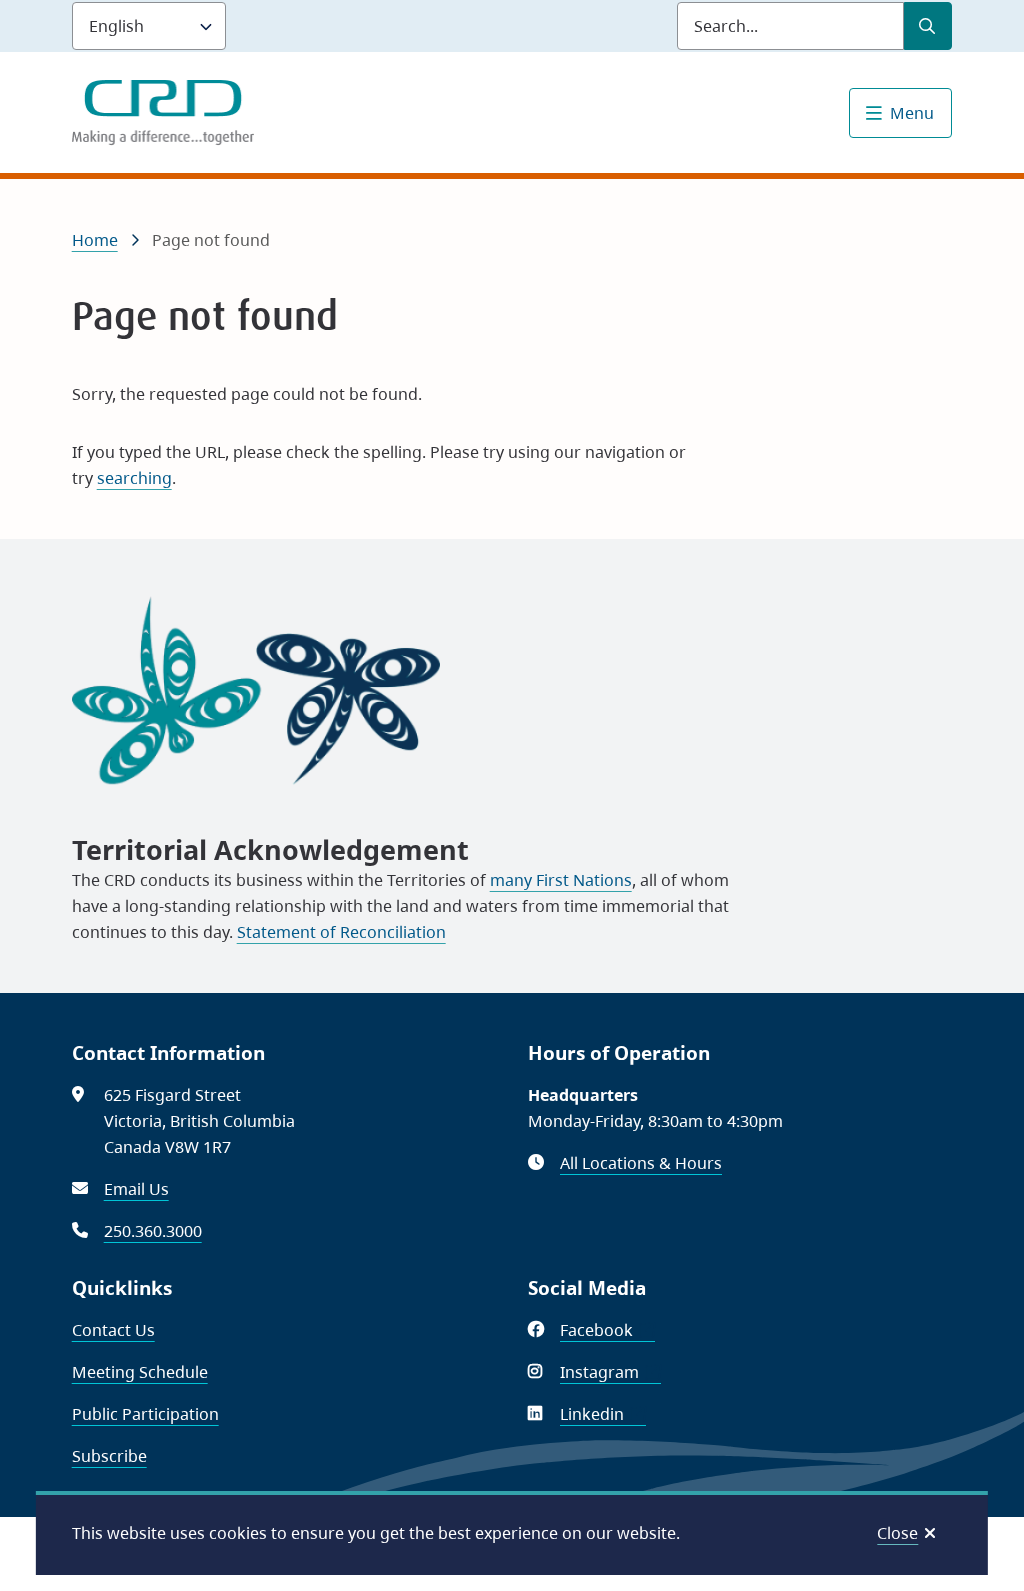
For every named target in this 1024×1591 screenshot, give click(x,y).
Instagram (610, 1372)
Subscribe (109, 1456)
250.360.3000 (153, 1231)
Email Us (136, 1189)
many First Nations (561, 880)
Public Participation (145, 1414)
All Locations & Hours (641, 1163)
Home (95, 240)
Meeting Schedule (140, 1372)
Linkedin (603, 1414)
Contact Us (113, 1330)
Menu (912, 113)
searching (134, 478)
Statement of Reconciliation (341, 932)
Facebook (607, 1330)
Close (897, 1533)
